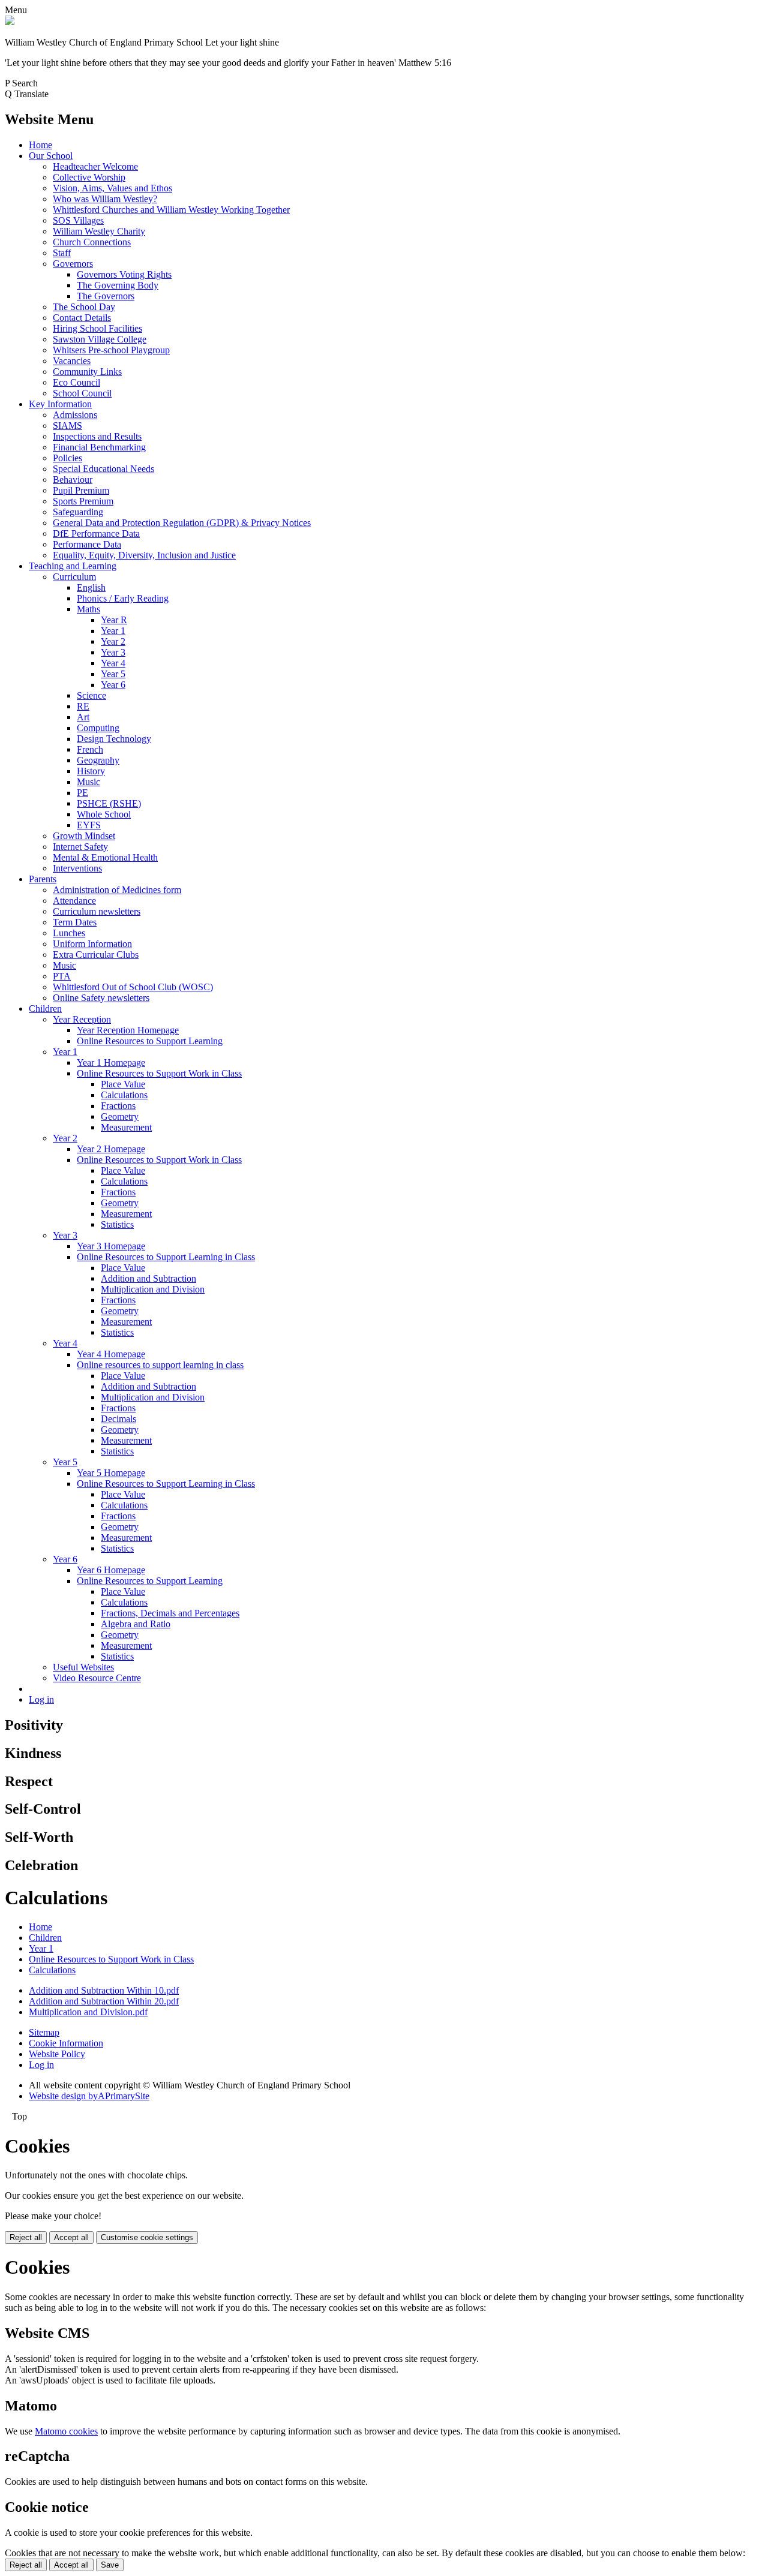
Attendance (74, 901)
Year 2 (113, 641)
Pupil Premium (81, 490)
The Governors (106, 296)
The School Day (84, 307)
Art (83, 717)
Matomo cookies (66, 2431)
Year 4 (113, 663)
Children (45, 1009)
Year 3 (113, 652)
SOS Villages (78, 220)
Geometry (120, 1116)
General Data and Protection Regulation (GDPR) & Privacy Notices (182, 523)
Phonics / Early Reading (123, 598)
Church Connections (92, 242)
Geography (98, 760)
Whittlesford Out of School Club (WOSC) (133, 987)
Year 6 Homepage (111, 1570)
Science (91, 695)
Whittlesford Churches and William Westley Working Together (171, 210)
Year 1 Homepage (111, 1062)
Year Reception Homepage (128, 1030)
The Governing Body (118, 285)
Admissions (75, 415)
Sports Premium (83, 501)
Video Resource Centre (97, 1678)
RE (83, 706)
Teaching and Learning (73, 566)
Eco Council (76, 382)
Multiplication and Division (153, 1289)
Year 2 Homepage (111, 1149)
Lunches (69, 933)
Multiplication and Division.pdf (88, 2012)
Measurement (126, 1127)
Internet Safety (80, 847)
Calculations (124, 1095)
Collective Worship (89, 177)
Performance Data (87, 544)
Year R (114, 620)
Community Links (87, 372)
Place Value (123, 1084)
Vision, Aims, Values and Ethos (112, 188)
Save (110, 2565)
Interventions (77, 868)
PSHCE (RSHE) (109, 803)
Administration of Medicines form (117, 890)
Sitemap (44, 2032)
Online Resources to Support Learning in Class (166, 1257)
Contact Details (82, 318)
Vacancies (72, 361)
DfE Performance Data (96, 533)
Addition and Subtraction (148, 1278)
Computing (98, 728)
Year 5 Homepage (111, 1473)
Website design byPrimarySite (89, 2096)
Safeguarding (78, 512)
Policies (67, 458)
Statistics (117, 1224)
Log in (41, 1699)
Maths (88, 609)
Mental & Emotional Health (105, 857)
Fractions (118, 1106)
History (91, 771)
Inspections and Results (97, 436)
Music (88, 782)
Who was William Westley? (105, 199)
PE (82, 793)
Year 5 (113, 674)
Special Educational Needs (103, 469)
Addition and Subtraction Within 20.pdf (104, 2001)
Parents (43, 879)
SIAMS (67, 426)
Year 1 (113, 631)
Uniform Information (92, 944)
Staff (62, 253)
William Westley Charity (99, 231)
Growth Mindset (84, 836)
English (91, 587)
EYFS (89, 825)
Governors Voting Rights (124, 274)
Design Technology (114, 739)
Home (40, 145)
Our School (51, 156)
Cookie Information (66, 2043)
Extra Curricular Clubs (96, 955)
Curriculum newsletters (97, 911)
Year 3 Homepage (111, 1246)
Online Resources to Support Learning (150, 1041)
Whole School (104, 814)
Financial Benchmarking (99, 447)
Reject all (26, 2237)
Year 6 (113, 685)
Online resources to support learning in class (160, 1365)
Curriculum (74, 577)
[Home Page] (10, 22)
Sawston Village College (100, 339)
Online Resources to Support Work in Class (159, 1073)
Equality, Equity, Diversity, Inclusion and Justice (144, 555)
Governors (73, 264)
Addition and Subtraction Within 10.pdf (104, 1990)
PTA (62, 976)
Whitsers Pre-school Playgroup (111, 350)
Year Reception (82, 1019)
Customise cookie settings (147, 2237)
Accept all (71, 2237)
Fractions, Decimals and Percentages (170, 1613)
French (90, 749)
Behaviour (73, 480)
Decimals (118, 1419)
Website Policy (57, 2054)
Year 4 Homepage (111, 1354)
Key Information (60, 404)
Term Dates (75, 922)
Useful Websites (83, 1667)
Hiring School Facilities (97, 328)
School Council (82, 393)
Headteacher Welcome (95, 166)
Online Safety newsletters (101, 998)
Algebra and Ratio (136, 1624)
